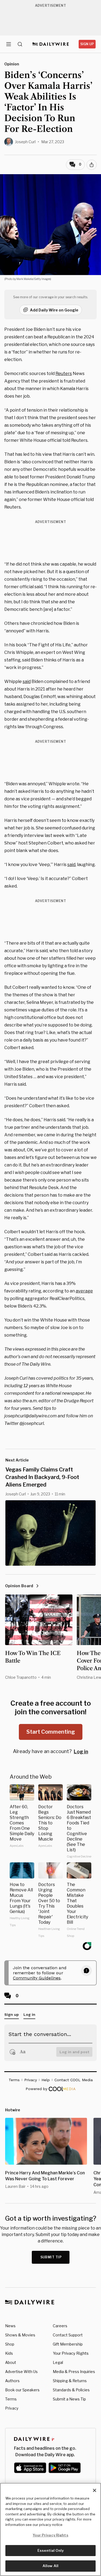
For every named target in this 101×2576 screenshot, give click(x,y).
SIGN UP (87, 44)
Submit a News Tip (69, 2399)
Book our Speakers (22, 2390)
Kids (9, 2353)
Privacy (12, 2408)
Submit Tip (51, 2257)
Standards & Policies (71, 2390)
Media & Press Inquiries (74, 2372)
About (11, 2362)
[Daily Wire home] (50, 44)
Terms (11, 2399)
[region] (50, 2529)
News (10, 2326)
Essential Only (50, 2550)
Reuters (64, 374)
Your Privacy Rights (71, 2353)
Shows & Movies (20, 2335)
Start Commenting (51, 1732)
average (84, 1291)
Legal (58, 2362)
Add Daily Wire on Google (54, 310)
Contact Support (68, 2335)
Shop (10, 2344)
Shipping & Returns (70, 2381)
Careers (60, 2326)
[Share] (92, 165)
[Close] (95, 2490)
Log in (81, 1752)
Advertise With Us (21, 2372)
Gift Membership (68, 2344)
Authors (12, 2381)
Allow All (50, 2566)
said (27, 681)
